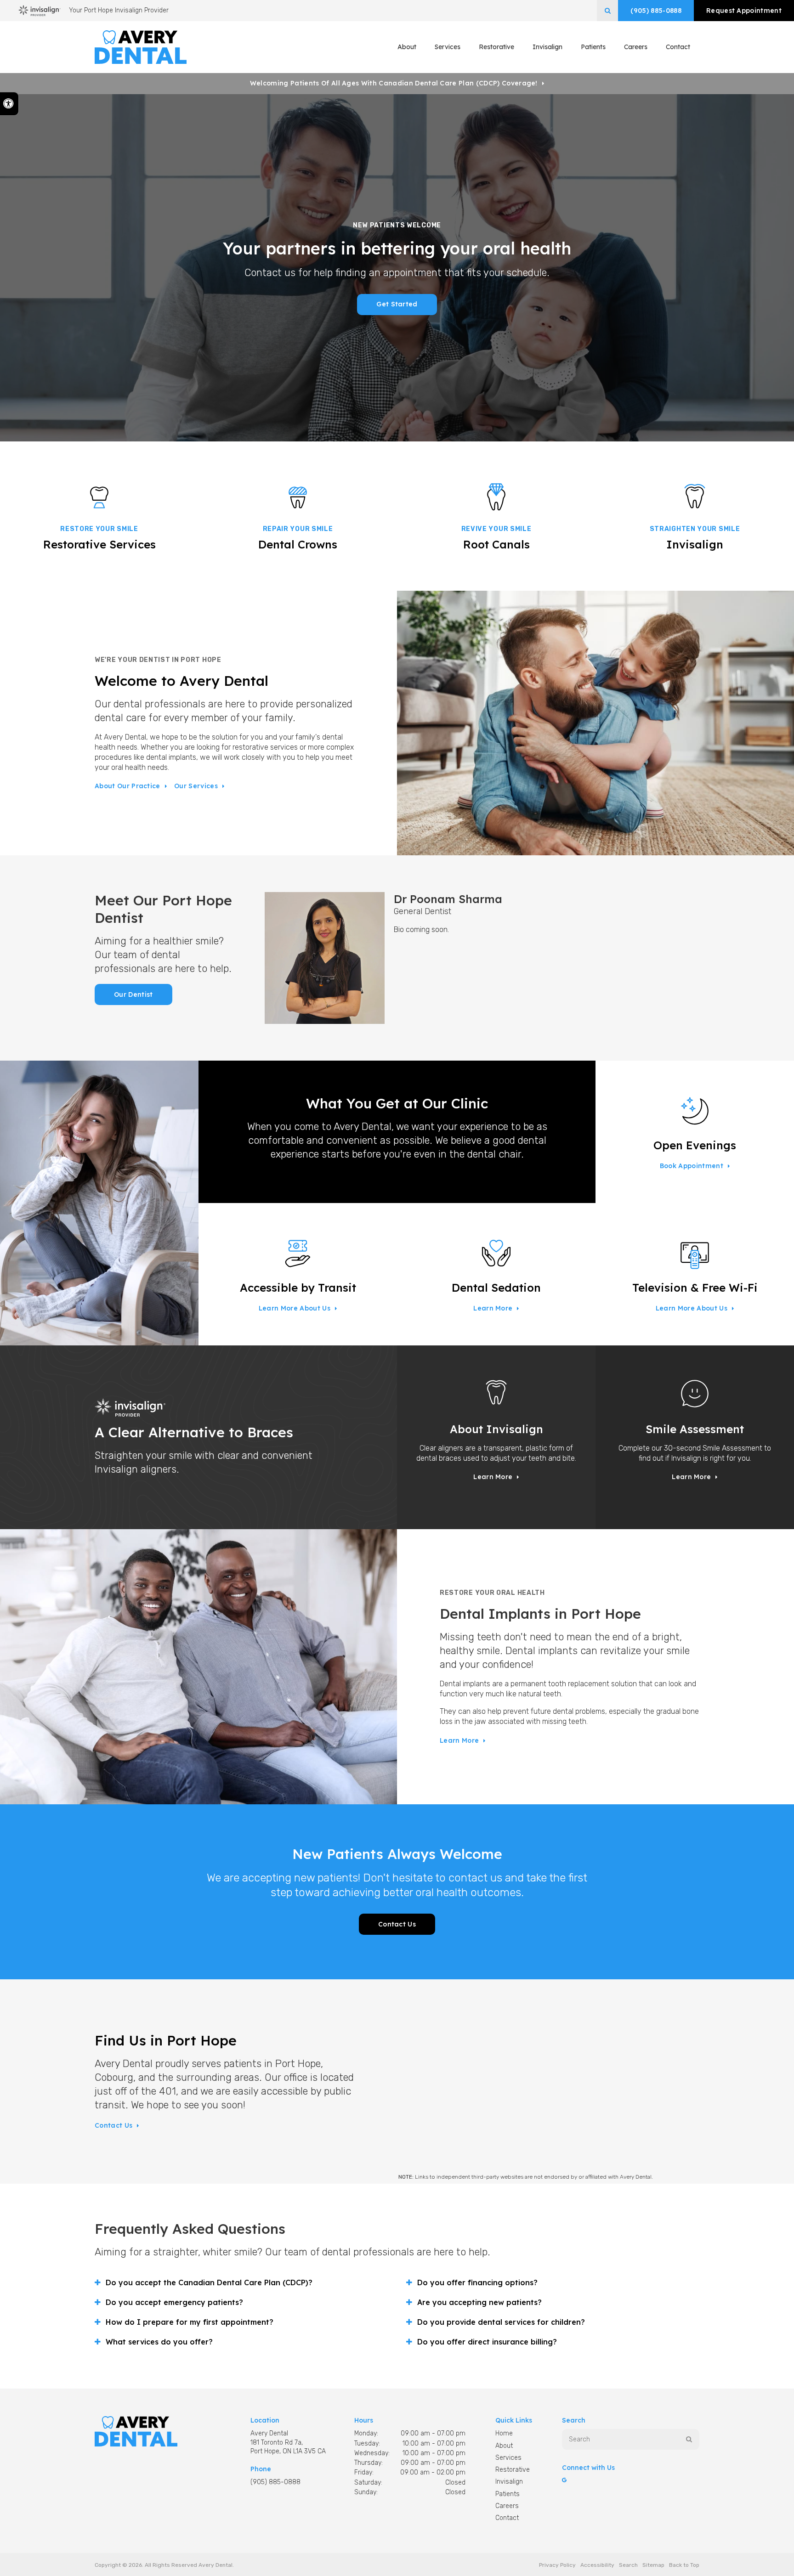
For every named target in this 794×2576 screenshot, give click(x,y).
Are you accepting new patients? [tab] (479, 2302)
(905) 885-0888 (656, 11)
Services (508, 2458)
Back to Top (684, 2565)
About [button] (407, 47)
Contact (678, 47)
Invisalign (695, 544)
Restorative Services (99, 544)
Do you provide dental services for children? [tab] (501, 2322)
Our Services (196, 786)
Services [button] (448, 47)
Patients (593, 47)
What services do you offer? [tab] (159, 2342)
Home (504, 2433)
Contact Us (397, 1924)
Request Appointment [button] (744, 11)
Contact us (113, 2125)
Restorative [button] (496, 47)
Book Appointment (692, 1166)
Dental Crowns (298, 544)
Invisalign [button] (547, 47)
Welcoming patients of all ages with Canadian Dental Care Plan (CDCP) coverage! (394, 83)
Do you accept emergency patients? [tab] (174, 2302)
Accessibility (597, 2565)
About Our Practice (128, 786)
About (504, 2446)
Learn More (493, 1308)
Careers (636, 47)
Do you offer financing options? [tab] (477, 2282)
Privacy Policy (557, 2565)
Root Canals (496, 544)
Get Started (397, 304)
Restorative (513, 2470)
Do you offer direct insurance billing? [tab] (487, 2342)
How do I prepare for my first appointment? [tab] (190, 2322)
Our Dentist (133, 994)
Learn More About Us (295, 1308)
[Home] (141, 47)
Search (628, 2565)
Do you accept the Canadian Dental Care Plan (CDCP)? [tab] (209, 2282)
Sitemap (653, 2565)
